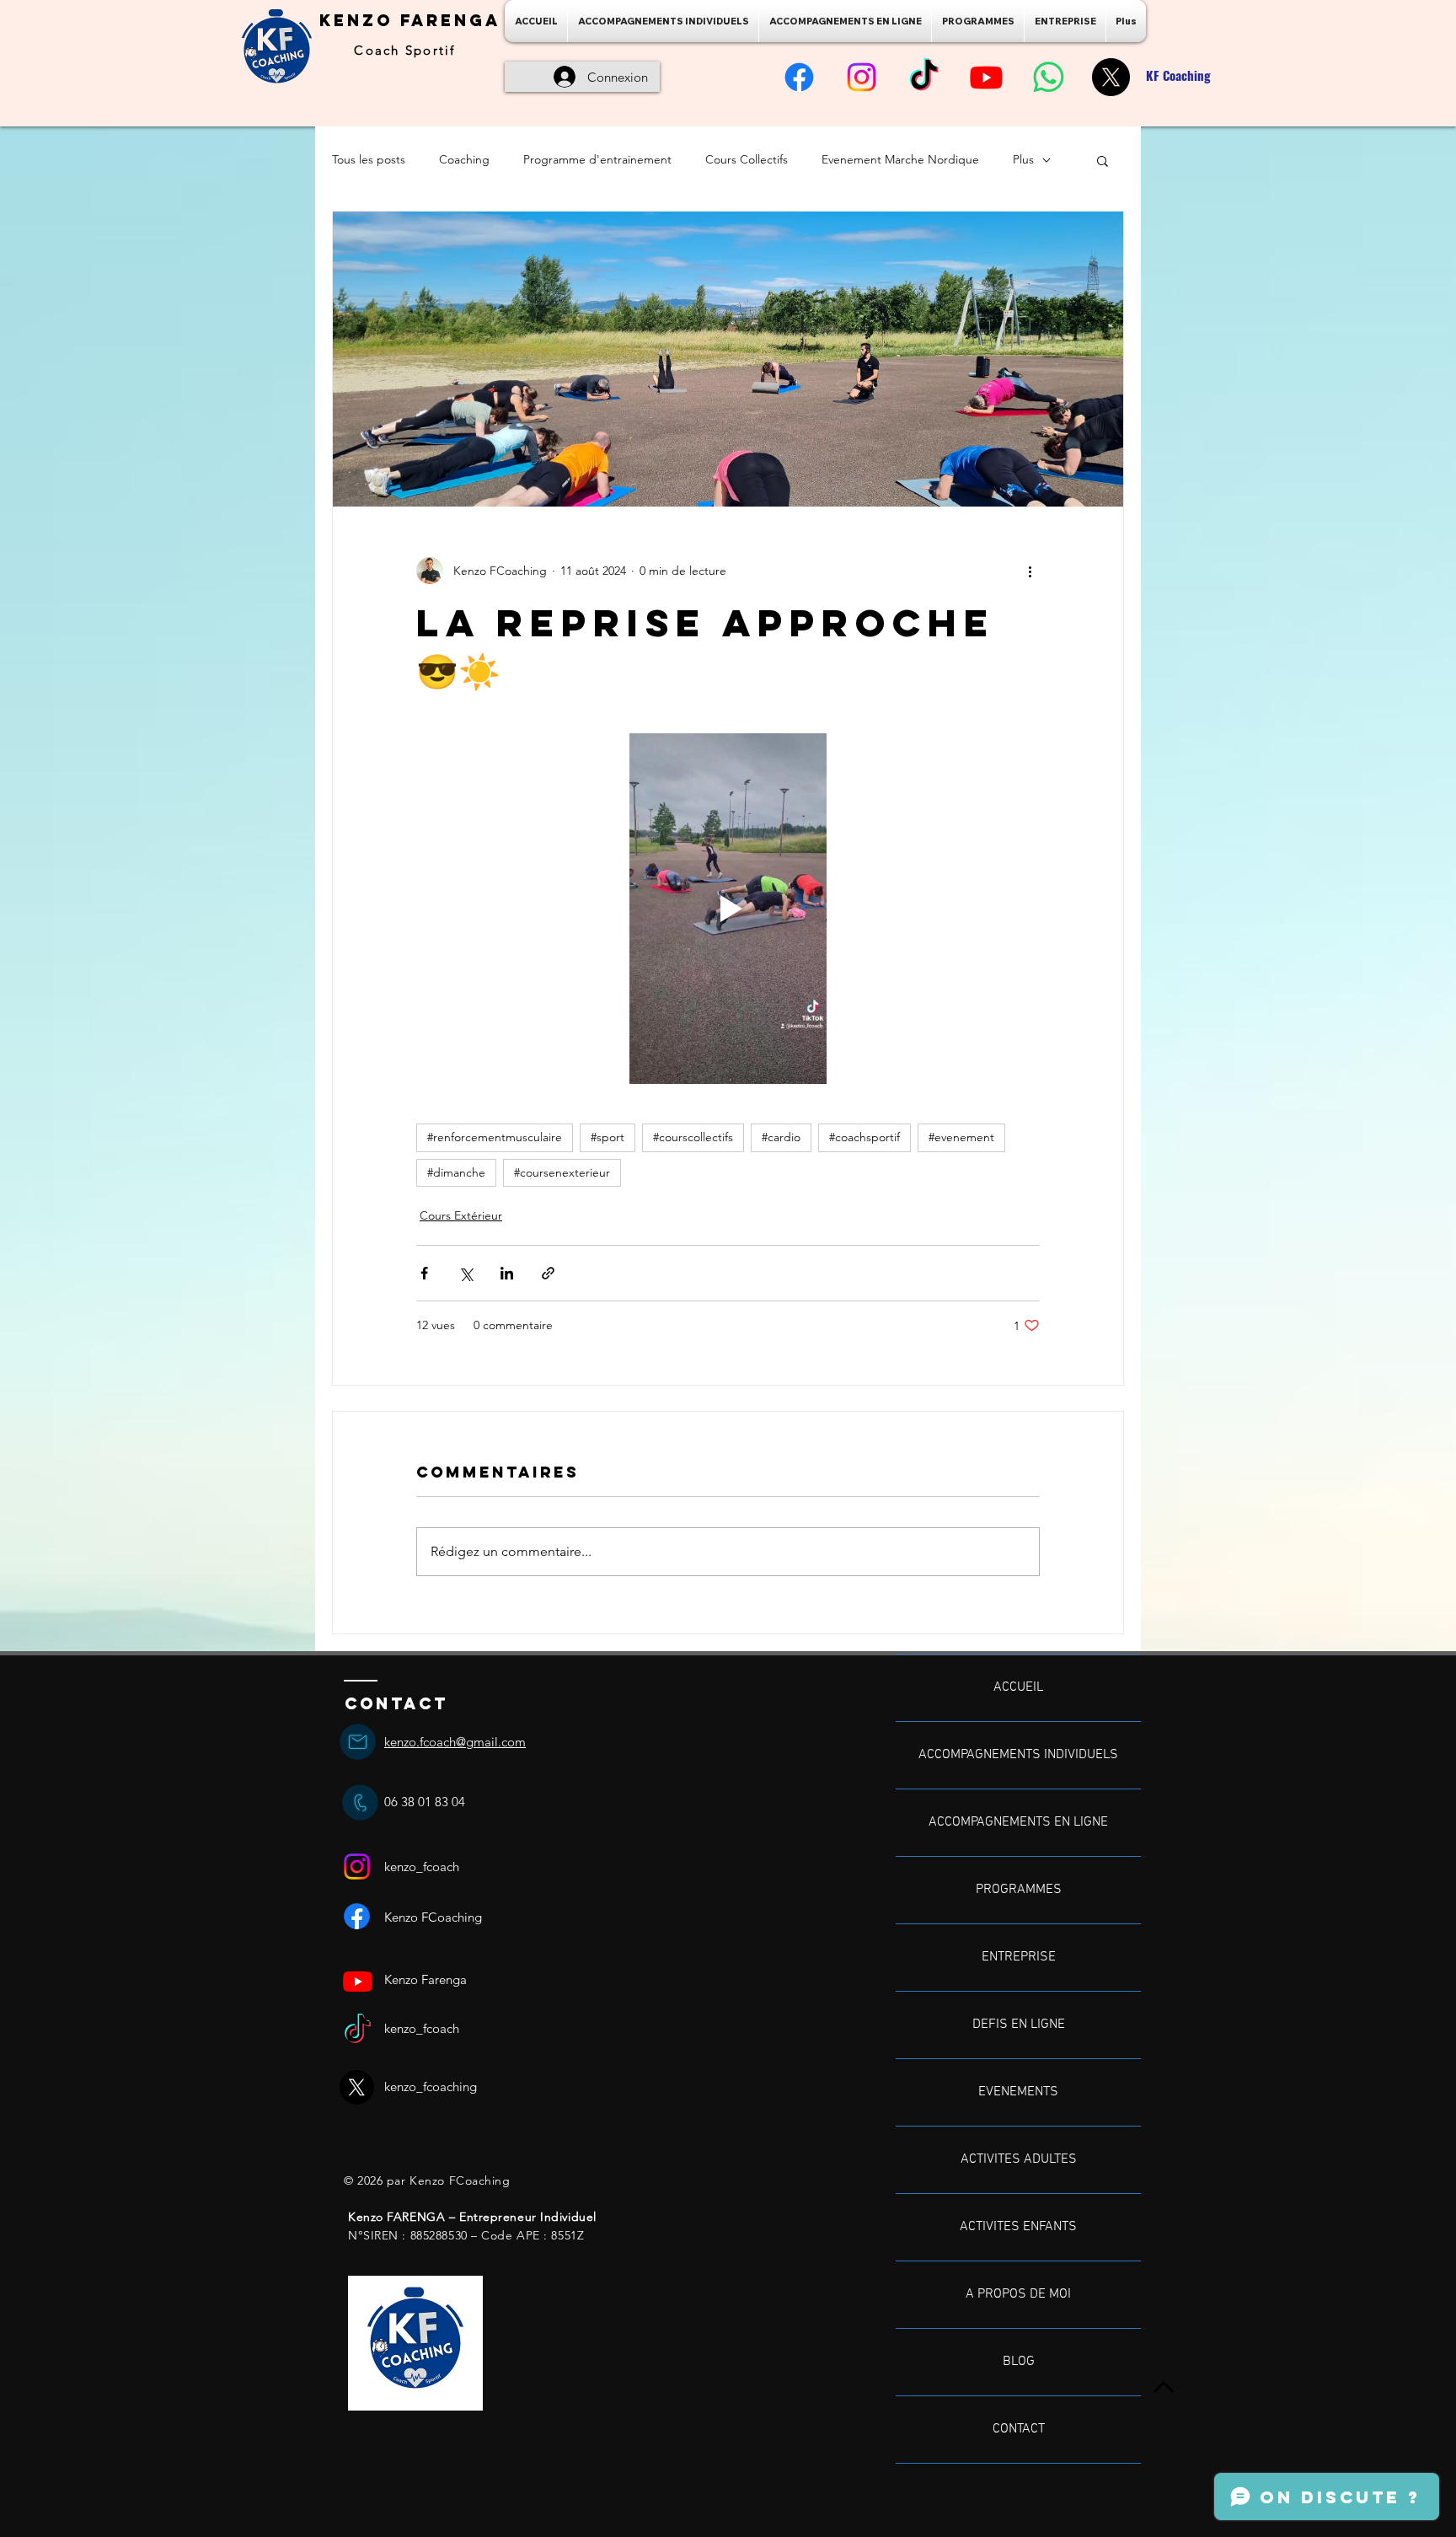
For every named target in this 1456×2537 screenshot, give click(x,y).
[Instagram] (862, 77)
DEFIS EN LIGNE (1019, 2025)
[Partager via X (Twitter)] (466, 1273)
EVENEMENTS (1018, 2092)
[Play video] (728, 909)
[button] (1103, 160)
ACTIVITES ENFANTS (1018, 2227)
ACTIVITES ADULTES (1019, 2159)
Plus (1023, 159)
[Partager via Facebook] (424, 1273)
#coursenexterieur (562, 1172)
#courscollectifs (693, 1137)
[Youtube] (986, 77)
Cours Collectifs (747, 159)
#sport (608, 1137)
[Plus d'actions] (1030, 571)
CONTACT (1019, 2429)
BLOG (1019, 2362)
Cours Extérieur (461, 1215)
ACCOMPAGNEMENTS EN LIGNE (1018, 1822)
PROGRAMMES (1019, 1890)
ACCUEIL (1018, 1687)
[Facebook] (799, 77)
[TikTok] (924, 77)
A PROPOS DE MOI (1018, 2294)
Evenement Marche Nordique (900, 159)
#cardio (781, 1137)
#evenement (961, 1137)
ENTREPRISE (1019, 1957)
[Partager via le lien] (548, 1273)
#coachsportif (864, 1137)
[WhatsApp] (1049, 77)
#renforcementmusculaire (495, 1137)
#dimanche (456, 1172)
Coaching (464, 159)
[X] (1111, 77)
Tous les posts (369, 159)
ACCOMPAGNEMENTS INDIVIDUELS (1018, 1755)
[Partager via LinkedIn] (507, 1273)
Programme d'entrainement (597, 159)
